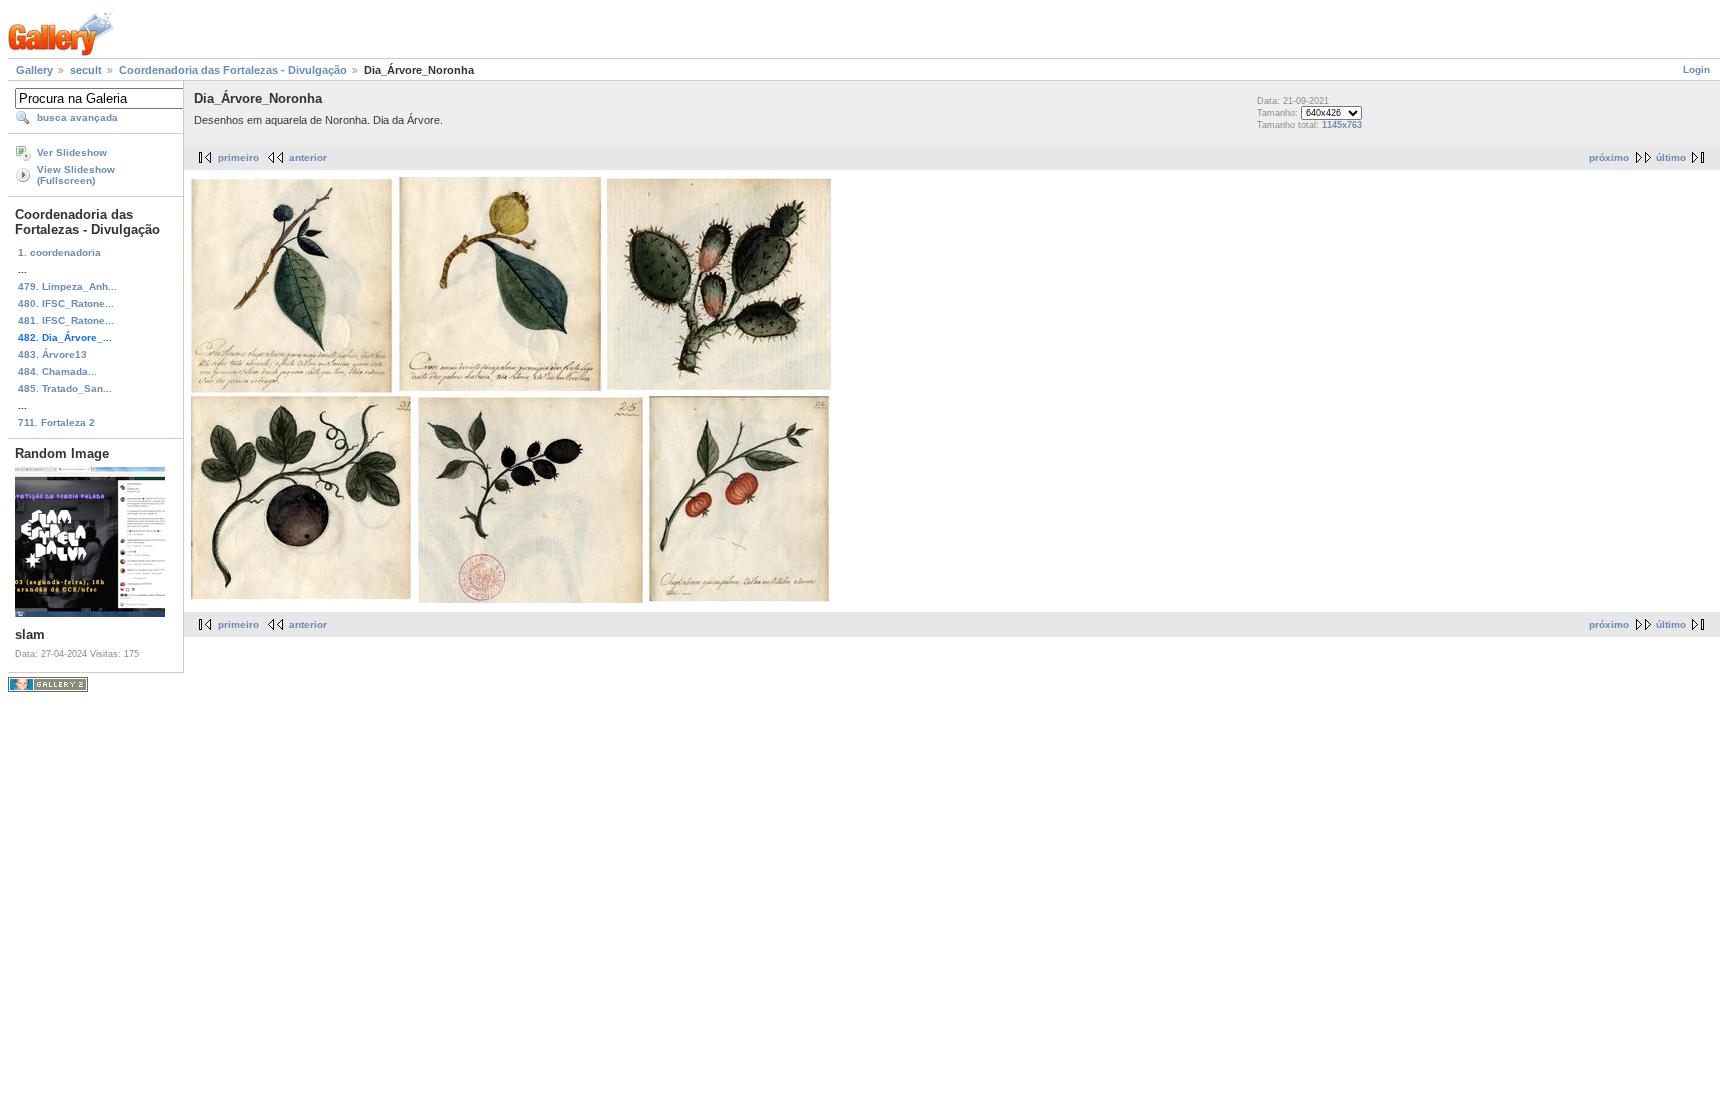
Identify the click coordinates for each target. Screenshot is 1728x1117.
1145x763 (1342, 125)
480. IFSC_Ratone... (66, 303)
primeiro (238, 157)
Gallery (34, 70)
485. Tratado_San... (65, 388)
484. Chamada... (57, 371)
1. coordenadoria (59, 252)
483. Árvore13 (52, 354)
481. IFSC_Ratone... (66, 320)
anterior (308, 157)
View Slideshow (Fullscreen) (76, 175)
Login (1696, 69)
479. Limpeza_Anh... (67, 286)
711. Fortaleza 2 (56, 422)
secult (86, 70)
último (1671, 157)
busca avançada (77, 117)
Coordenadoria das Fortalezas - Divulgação (233, 70)
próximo (1609, 157)
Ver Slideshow (72, 152)
